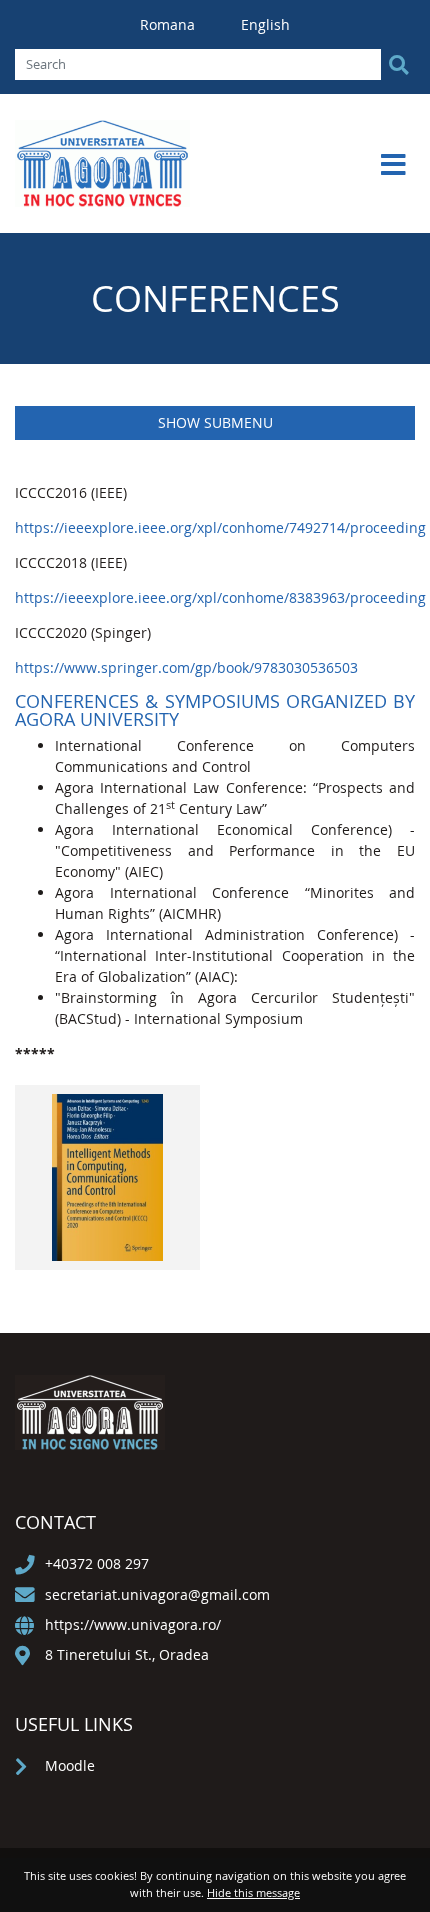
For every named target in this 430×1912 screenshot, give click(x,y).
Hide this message (253, 1892)
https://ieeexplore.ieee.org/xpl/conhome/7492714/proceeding (220, 527)
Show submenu (215, 422)
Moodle (70, 1765)
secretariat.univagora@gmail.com (157, 1594)
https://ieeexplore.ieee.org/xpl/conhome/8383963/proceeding (220, 597)
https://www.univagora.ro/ (133, 1624)
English (265, 24)
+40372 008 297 (97, 1563)
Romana (169, 24)
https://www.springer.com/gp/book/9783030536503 (186, 667)
